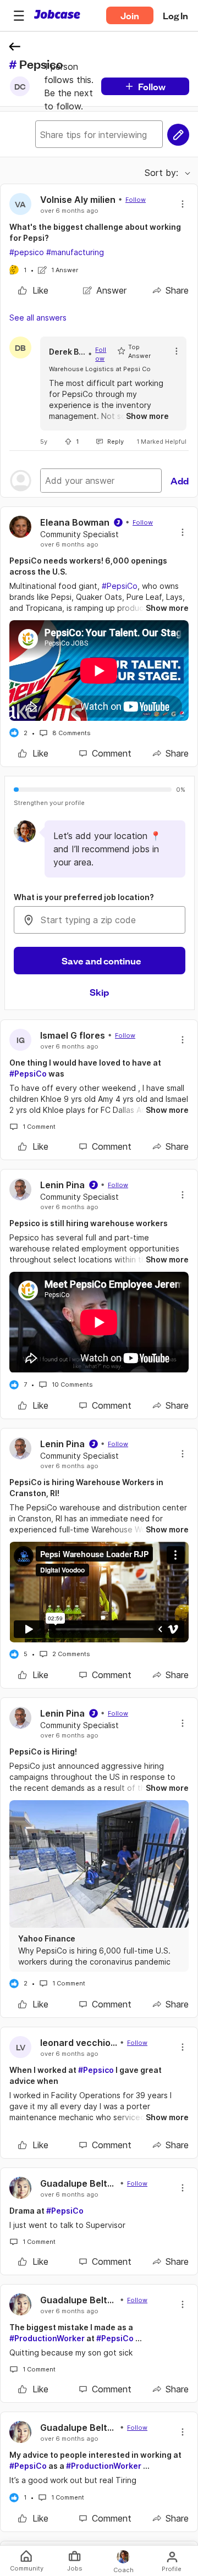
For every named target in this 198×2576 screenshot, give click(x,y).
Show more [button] (147, 416)
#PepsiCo (120, 586)
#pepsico (27, 252)
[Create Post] (178, 135)
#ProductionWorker (47, 2338)
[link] (33, 290)
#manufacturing (75, 252)
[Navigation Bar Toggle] (19, 15)
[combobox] (100, 920)
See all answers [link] (38, 318)
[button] (19, 15)
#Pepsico (96, 2070)
